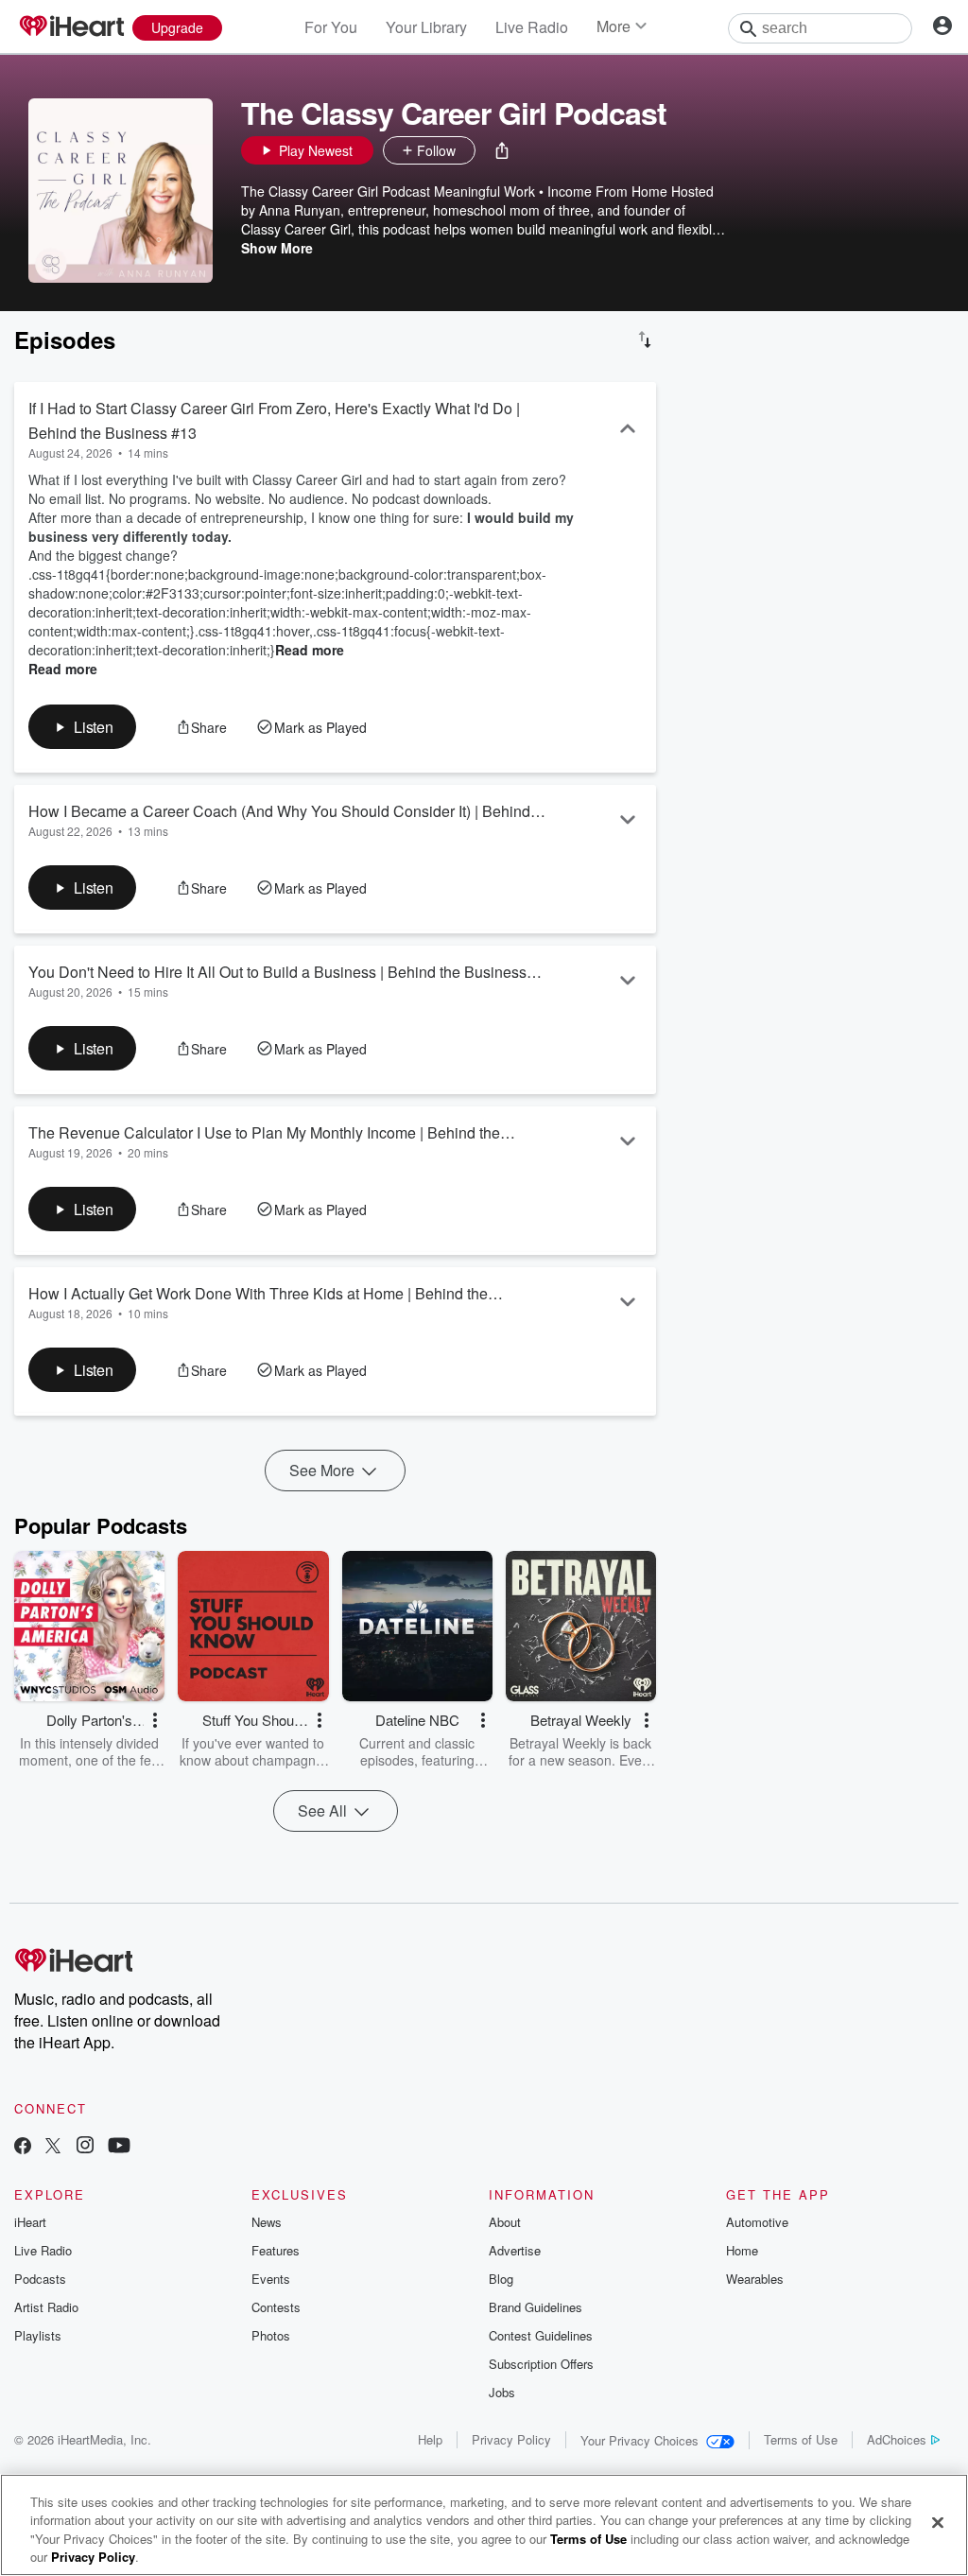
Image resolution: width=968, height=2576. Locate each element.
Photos (271, 2335)
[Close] (938, 2522)
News (267, 2222)
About (505, 2222)
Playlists (38, 2335)
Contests (276, 2307)
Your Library (426, 27)
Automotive (757, 2222)
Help (430, 2439)
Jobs (502, 2392)
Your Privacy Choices (640, 2440)
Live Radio (532, 27)
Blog (501, 2279)
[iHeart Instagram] (85, 2147)
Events (271, 2279)
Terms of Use (801, 2439)
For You (331, 27)
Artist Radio (46, 2307)
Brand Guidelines (536, 2307)
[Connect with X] (53, 2147)
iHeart (30, 2222)
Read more (310, 650)
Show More (277, 248)
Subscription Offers (541, 2364)
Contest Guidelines (541, 2335)
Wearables (755, 2279)
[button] (502, 150)
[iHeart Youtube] (119, 2147)
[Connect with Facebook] (23, 2147)
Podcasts (40, 2279)
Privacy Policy (511, 2439)
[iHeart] (71, 27)
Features (276, 2250)
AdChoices (897, 2439)
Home (742, 2250)
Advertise (515, 2250)
